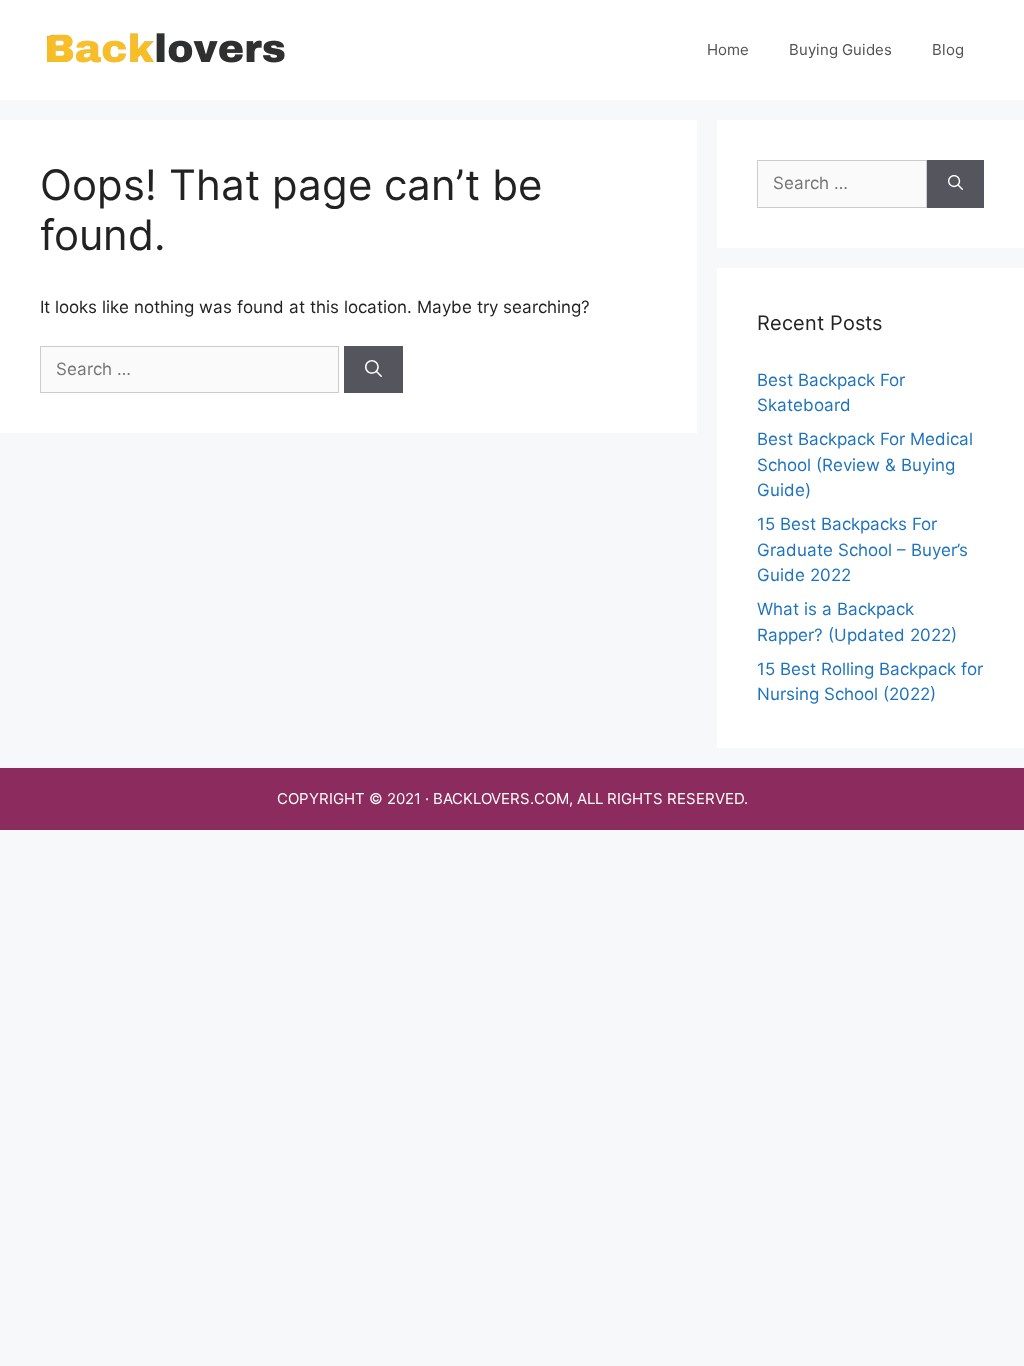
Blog (948, 49)
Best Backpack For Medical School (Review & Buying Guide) (865, 464)
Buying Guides (840, 49)
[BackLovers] (165, 49)
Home (728, 49)
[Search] (373, 370)
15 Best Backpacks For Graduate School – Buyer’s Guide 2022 (862, 549)
